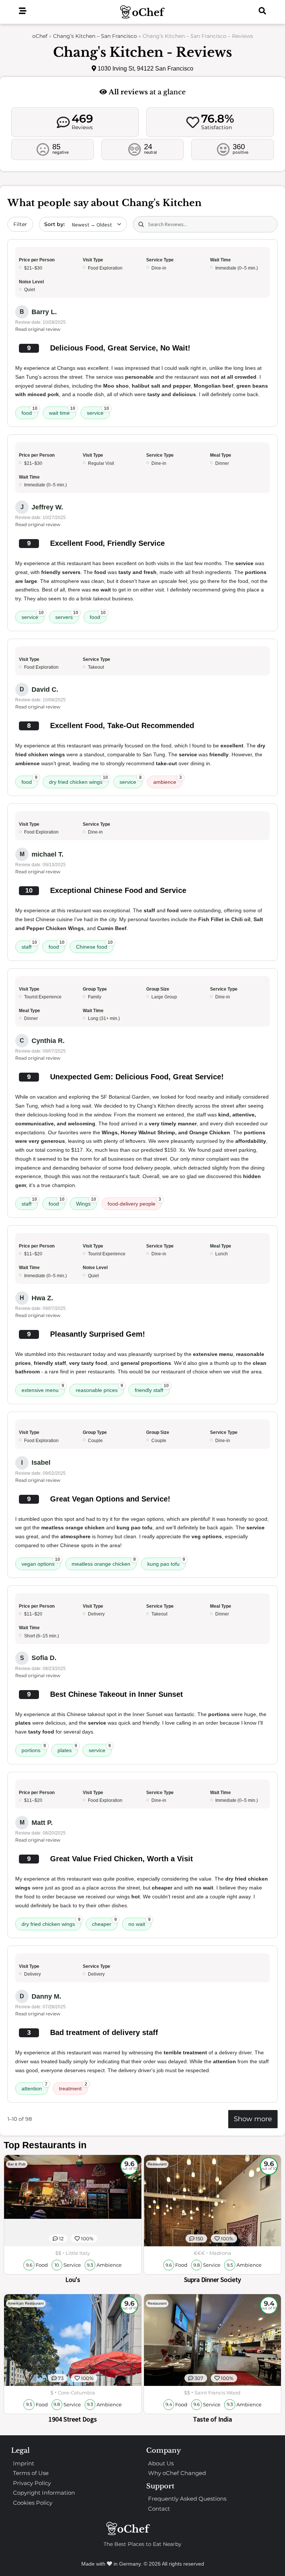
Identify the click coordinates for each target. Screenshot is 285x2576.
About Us (161, 2463)
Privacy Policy (32, 2483)
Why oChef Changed (177, 2473)
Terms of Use (31, 2473)
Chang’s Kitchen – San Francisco (95, 36)
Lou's (73, 2280)
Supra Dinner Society (212, 2280)
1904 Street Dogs (73, 2419)
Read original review (38, 329)
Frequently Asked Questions (187, 2499)
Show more (253, 2119)
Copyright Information (44, 2493)
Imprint (24, 2463)
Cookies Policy (33, 2503)
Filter (20, 224)
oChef (40, 36)
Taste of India (212, 2419)
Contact (159, 2509)
